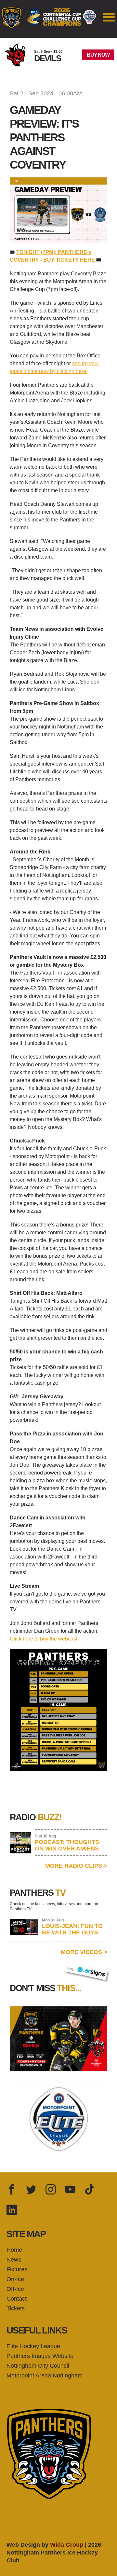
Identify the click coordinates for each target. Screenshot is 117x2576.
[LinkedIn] (12, 2210)
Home (14, 2250)
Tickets (16, 2308)
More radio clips (76, 1866)
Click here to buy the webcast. (44, 1639)
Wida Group (67, 2545)
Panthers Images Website (40, 2356)
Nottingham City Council (38, 2366)
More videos (84, 1952)
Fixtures (17, 2269)
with (74, 1967)
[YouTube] (70, 2190)
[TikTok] (90, 2190)
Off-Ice (15, 2289)
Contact (17, 2299)
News (14, 2260)
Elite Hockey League (33, 2346)
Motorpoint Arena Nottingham (45, 2375)
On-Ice (15, 2279)
